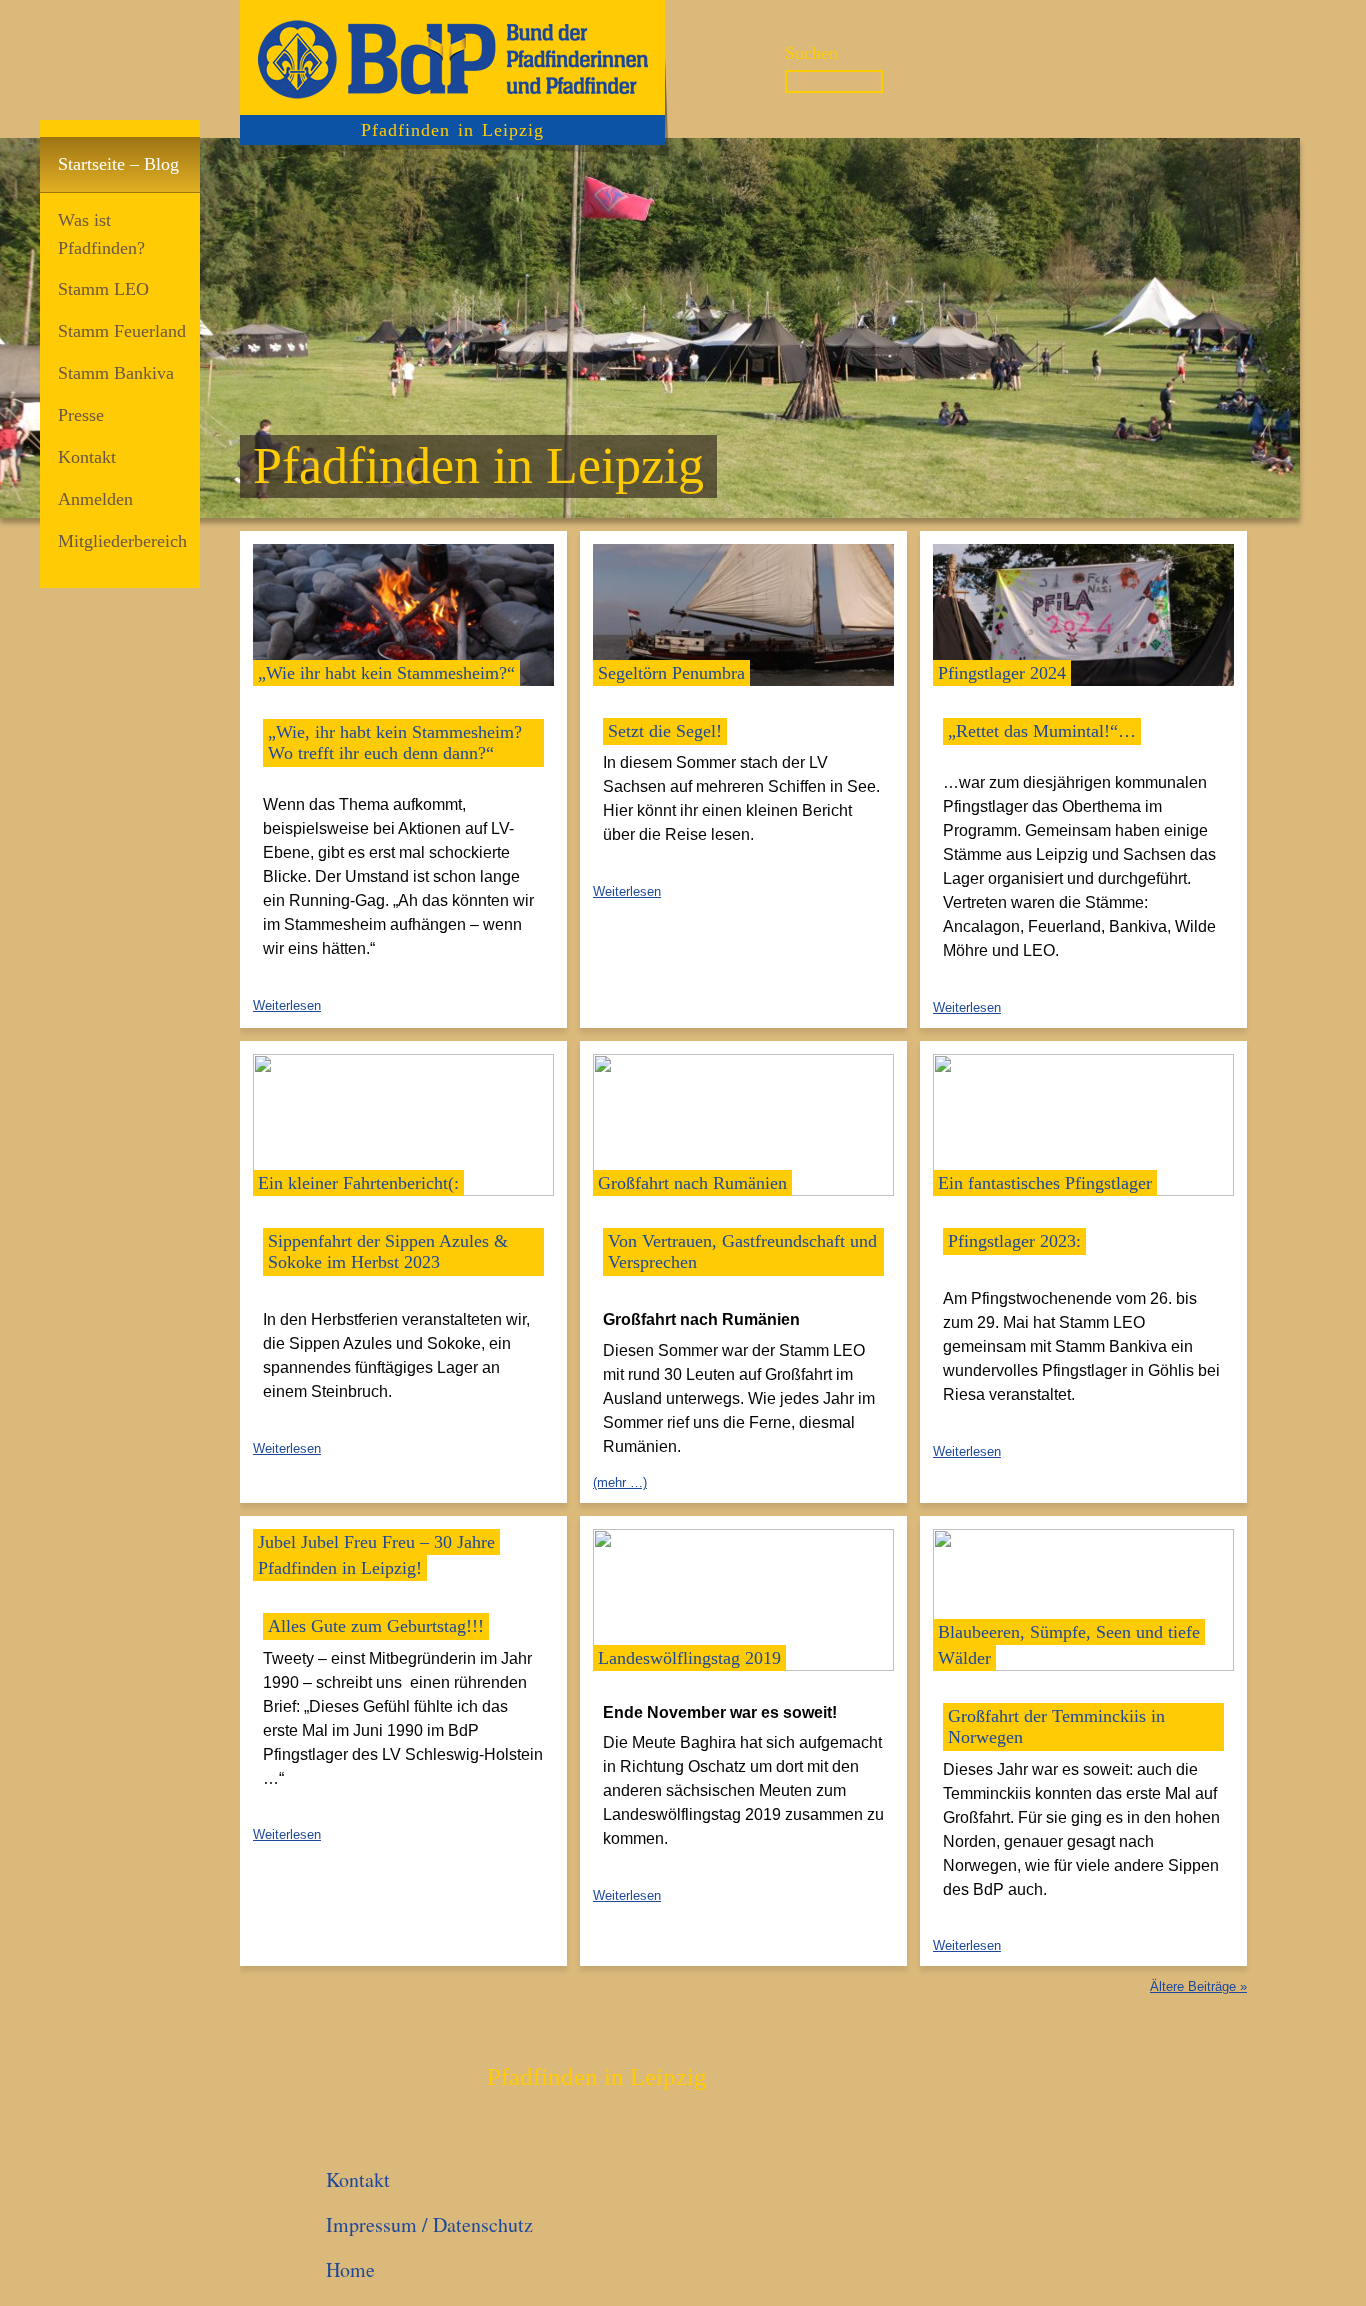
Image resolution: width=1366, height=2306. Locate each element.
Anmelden (95, 499)
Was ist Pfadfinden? (101, 233)
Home (350, 2269)
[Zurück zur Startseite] (452, 57)
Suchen (811, 53)
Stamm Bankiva (116, 373)
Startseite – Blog (118, 164)
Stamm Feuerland (122, 331)
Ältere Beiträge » (1198, 1986)
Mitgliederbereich (122, 541)
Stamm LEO (103, 289)
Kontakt (87, 457)
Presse (81, 415)
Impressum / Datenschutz (429, 2224)
